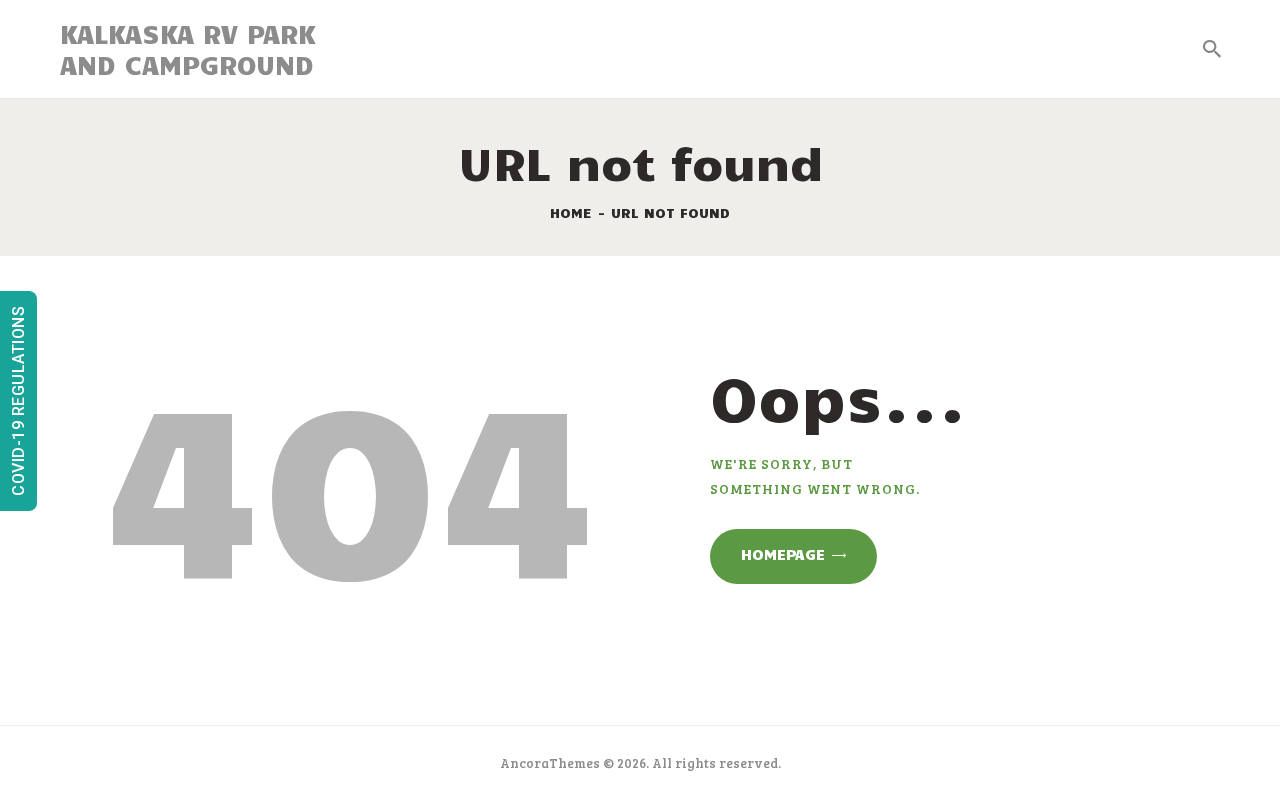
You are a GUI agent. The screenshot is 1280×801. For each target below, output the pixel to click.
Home (571, 212)
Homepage (783, 554)
